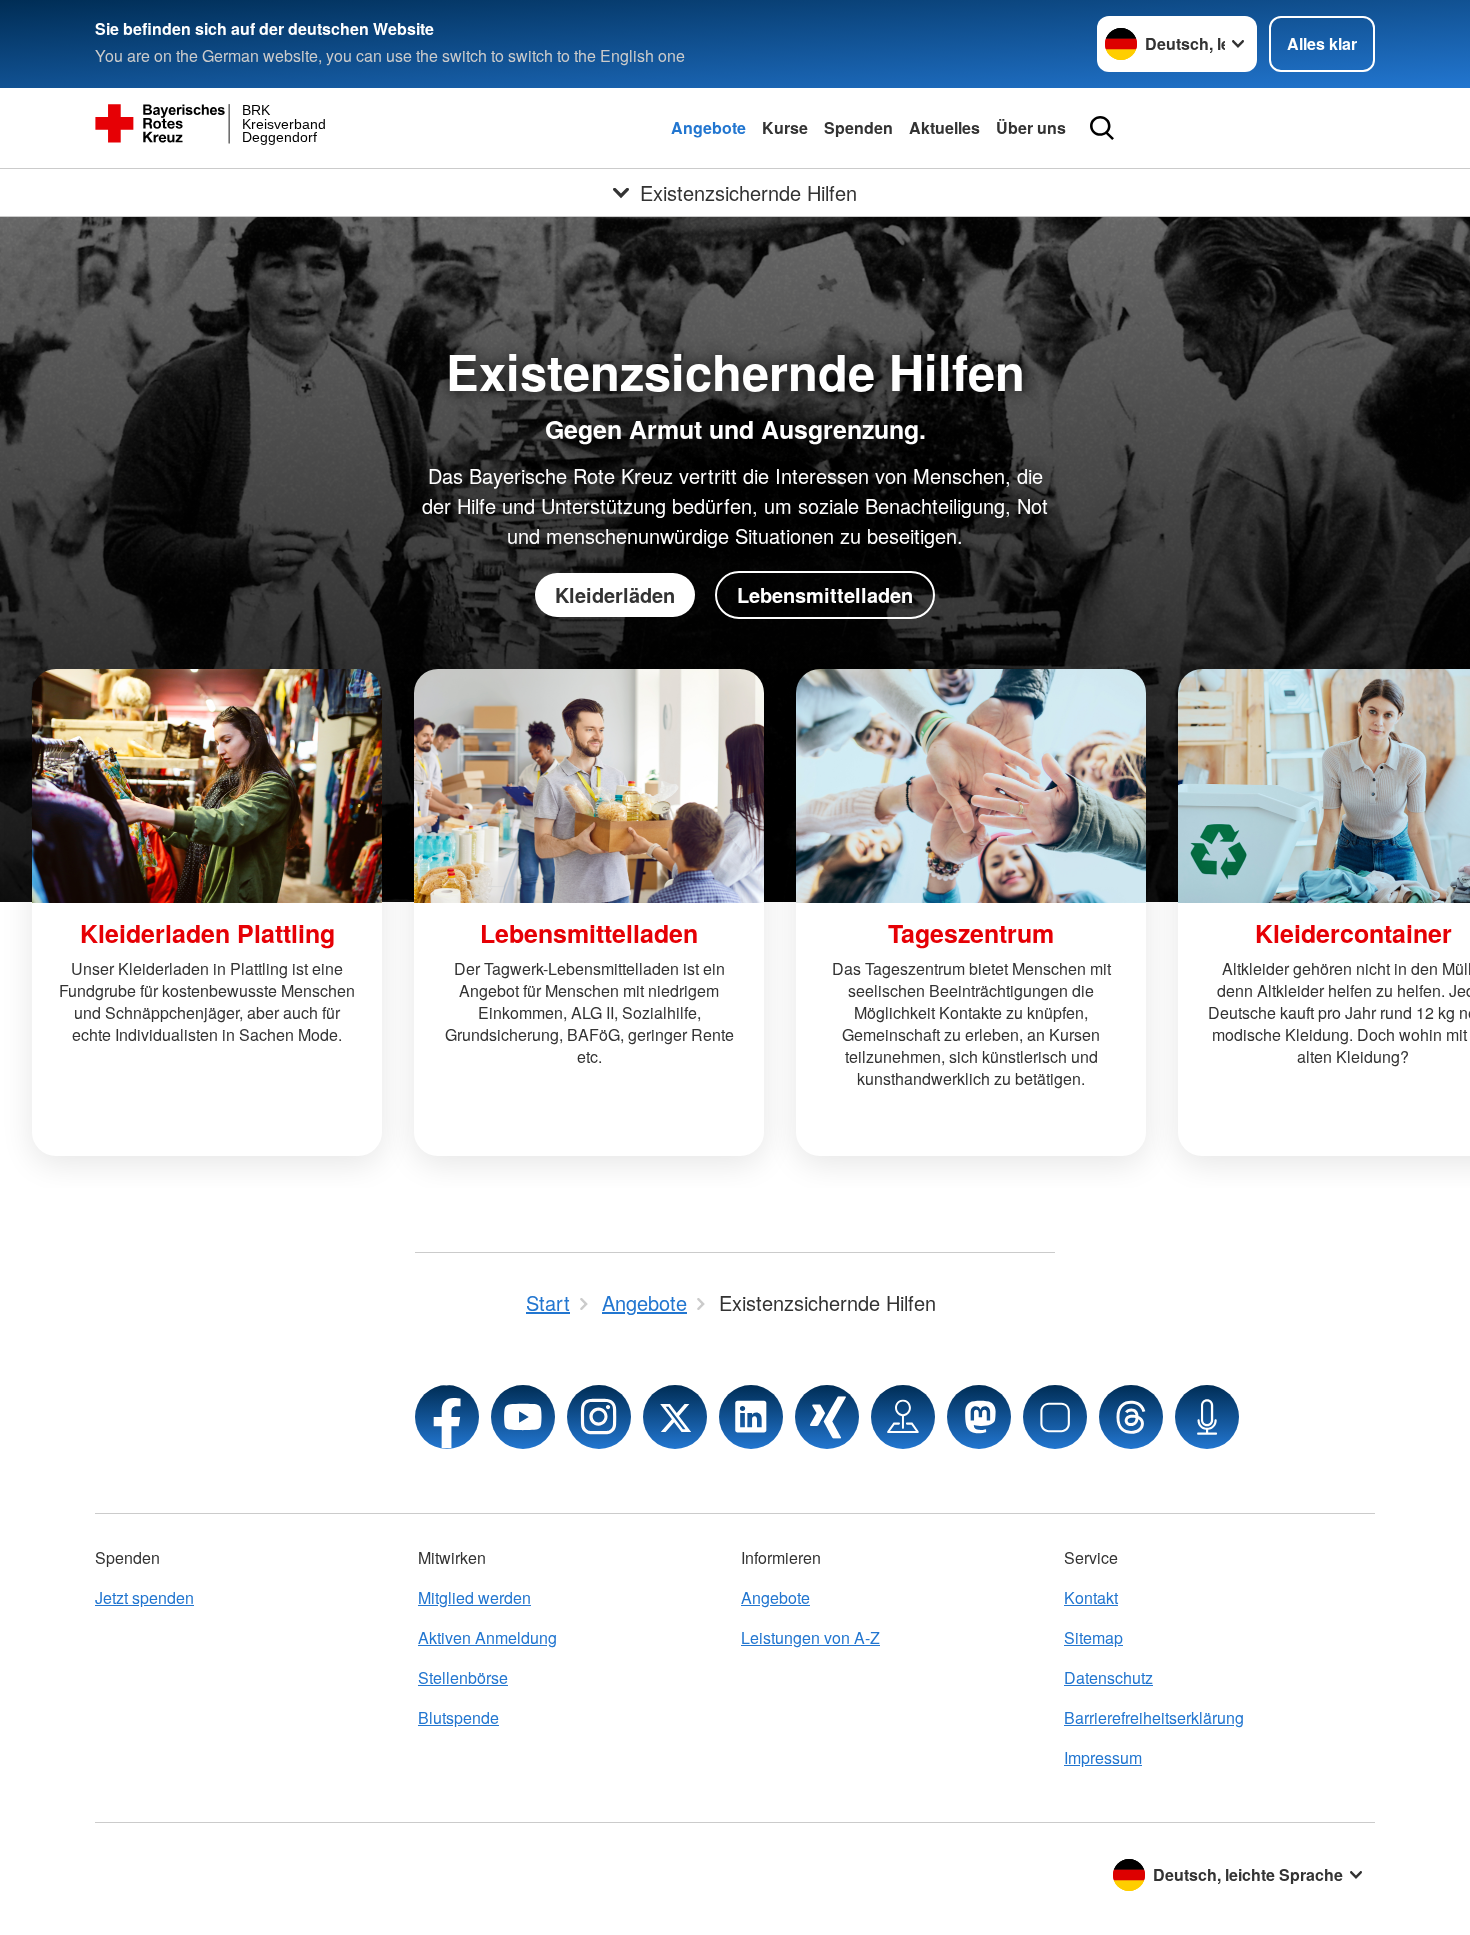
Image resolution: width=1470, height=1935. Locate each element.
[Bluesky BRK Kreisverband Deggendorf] (1055, 1417)
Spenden (858, 127)
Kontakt (1091, 1597)
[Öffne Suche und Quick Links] (1102, 128)
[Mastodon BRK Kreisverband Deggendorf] (979, 1417)
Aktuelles (944, 127)
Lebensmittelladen (825, 594)
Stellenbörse (463, 1677)
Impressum (1103, 1757)
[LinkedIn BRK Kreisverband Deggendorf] (751, 1417)
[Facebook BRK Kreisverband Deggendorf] (447, 1417)
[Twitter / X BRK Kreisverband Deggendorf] (675, 1417)
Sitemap (1093, 1637)
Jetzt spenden (144, 1597)
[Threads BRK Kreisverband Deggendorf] (1131, 1417)
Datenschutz (1108, 1677)
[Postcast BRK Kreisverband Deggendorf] (1207, 1417)
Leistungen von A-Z (810, 1637)
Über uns (1031, 127)
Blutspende (458, 1717)
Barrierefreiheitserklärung (1154, 1717)
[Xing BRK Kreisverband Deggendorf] (827, 1417)
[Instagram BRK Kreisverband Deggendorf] (599, 1417)
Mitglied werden (474, 1597)
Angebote (708, 127)
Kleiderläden (615, 594)
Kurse (785, 127)
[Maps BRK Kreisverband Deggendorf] (903, 1417)
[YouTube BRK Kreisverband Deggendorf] (523, 1417)
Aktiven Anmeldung (487, 1637)
